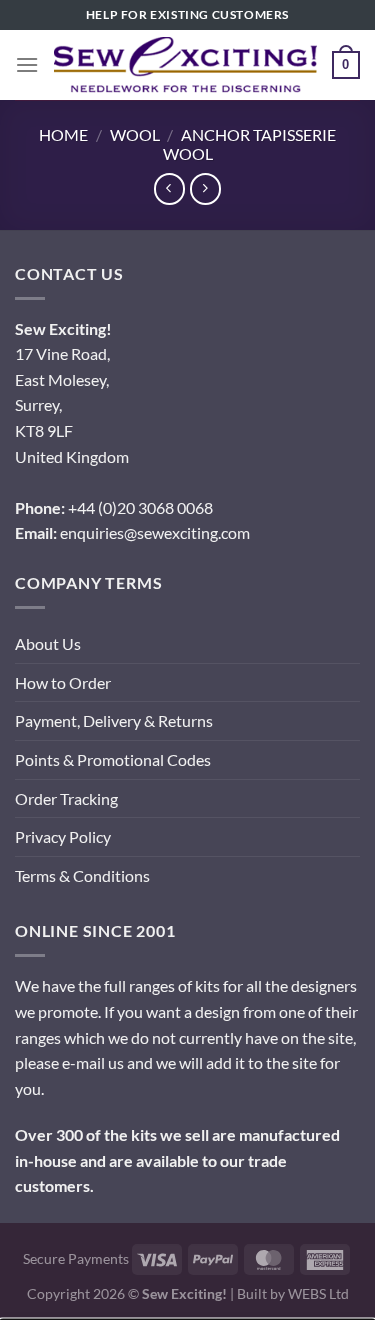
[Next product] (169, 188)
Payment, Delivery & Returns (114, 720)
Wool (135, 134)
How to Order (63, 682)
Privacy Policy (63, 836)
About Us (48, 643)
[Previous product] (205, 188)
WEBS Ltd (318, 1293)
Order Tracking (66, 798)
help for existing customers (187, 14)
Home (63, 134)
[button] (27, 64)
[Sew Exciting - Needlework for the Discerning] (185, 65)
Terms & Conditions (82, 875)
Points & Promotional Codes (113, 759)
